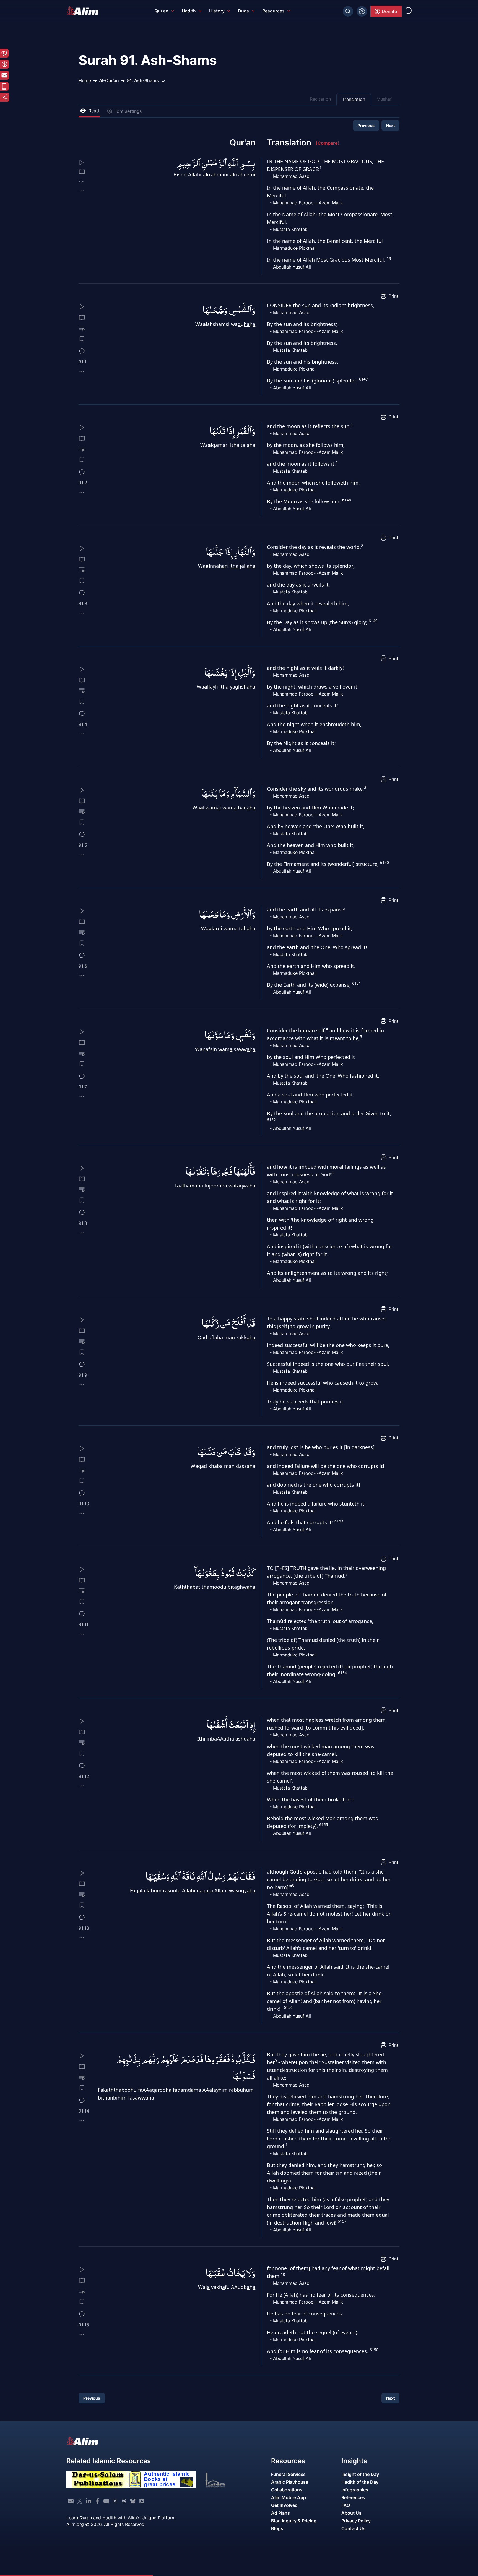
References (353, 2497)
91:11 (83, 1624)
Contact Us (353, 2528)
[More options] (82, 191)
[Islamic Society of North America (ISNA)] (225, 2479)
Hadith (189, 11)
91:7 (83, 1087)
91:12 (84, 1776)
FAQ (346, 2505)
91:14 (84, 2111)
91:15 (84, 2325)
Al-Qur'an (109, 80)
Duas (243, 11)
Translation (354, 99)
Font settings (128, 111)
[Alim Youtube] (106, 2501)
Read (94, 111)
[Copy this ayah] (82, 371)
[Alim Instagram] (115, 2501)
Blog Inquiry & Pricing (294, 2521)
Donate (389, 11)
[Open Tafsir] (82, 172)
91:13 (84, 1928)
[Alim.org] (84, 11)
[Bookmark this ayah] (82, 339)
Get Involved (284, 2505)
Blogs (277, 2528)
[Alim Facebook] (97, 2501)
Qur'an (162, 11)
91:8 (83, 1223)
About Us (351, 2513)
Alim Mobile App (289, 2497)
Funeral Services (288, 2474)
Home (85, 80)
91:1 (82, 362)
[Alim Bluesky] (133, 2501)
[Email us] (71, 2501)
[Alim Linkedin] (89, 2501)
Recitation (320, 99)
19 (389, 259)
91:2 (83, 483)
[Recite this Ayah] (82, 307)
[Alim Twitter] (80, 2501)
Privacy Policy (356, 2521)
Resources (273, 11)
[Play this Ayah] (85, 163)
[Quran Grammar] (82, 328)
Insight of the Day (360, 2474)
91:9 (83, 1375)
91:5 (83, 845)
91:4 (83, 724)
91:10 (84, 1504)
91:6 (83, 966)
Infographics (355, 2490)
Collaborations (287, 2490)
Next (390, 125)
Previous (366, 125)
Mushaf (384, 99)
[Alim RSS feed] (142, 2501)
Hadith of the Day (360, 2482)
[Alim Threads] (124, 2501)
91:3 (83, 603)
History (217, 11)
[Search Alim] (348, 11)
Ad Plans (280, 2513)
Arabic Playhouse (290, 2482)
